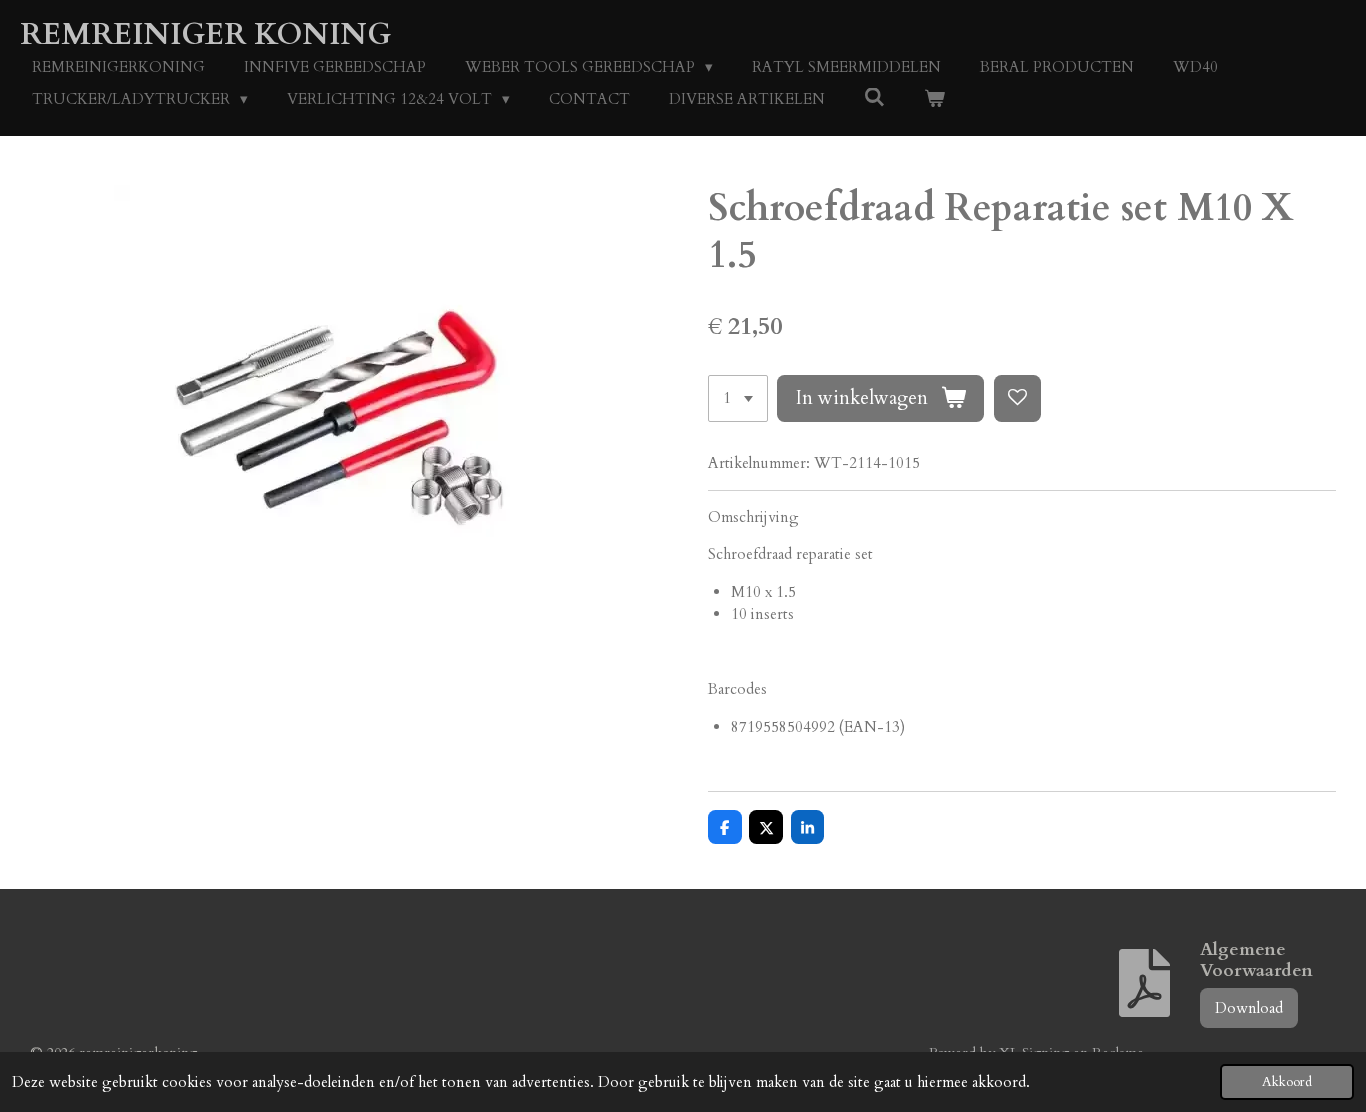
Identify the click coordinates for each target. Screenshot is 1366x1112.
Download (1249, 1008)
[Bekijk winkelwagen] (934, 99)
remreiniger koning (205, 34)
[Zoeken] (874, 98)
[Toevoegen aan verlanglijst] (1017, 398)
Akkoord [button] (1287, 1082)
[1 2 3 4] (738, 398)
